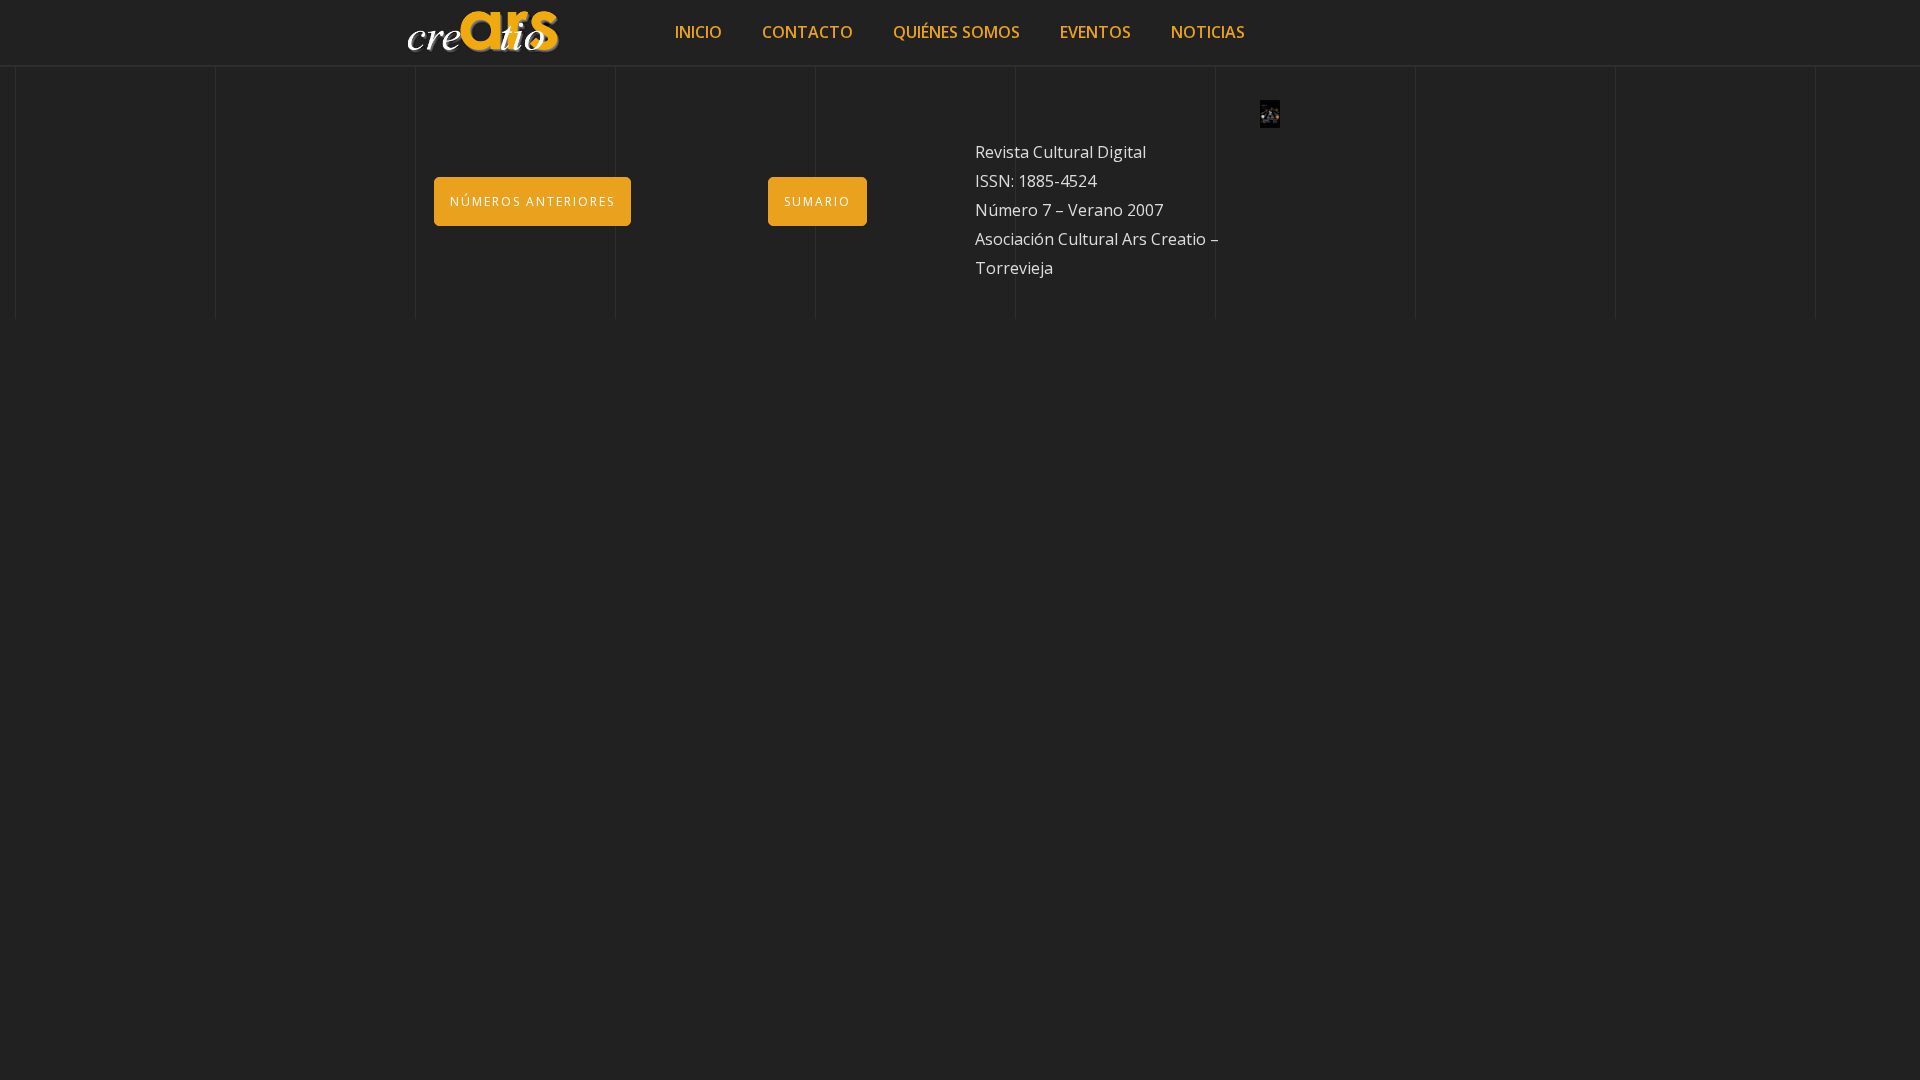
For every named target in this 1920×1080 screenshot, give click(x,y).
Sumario (817, 201)
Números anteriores (532, 201)
